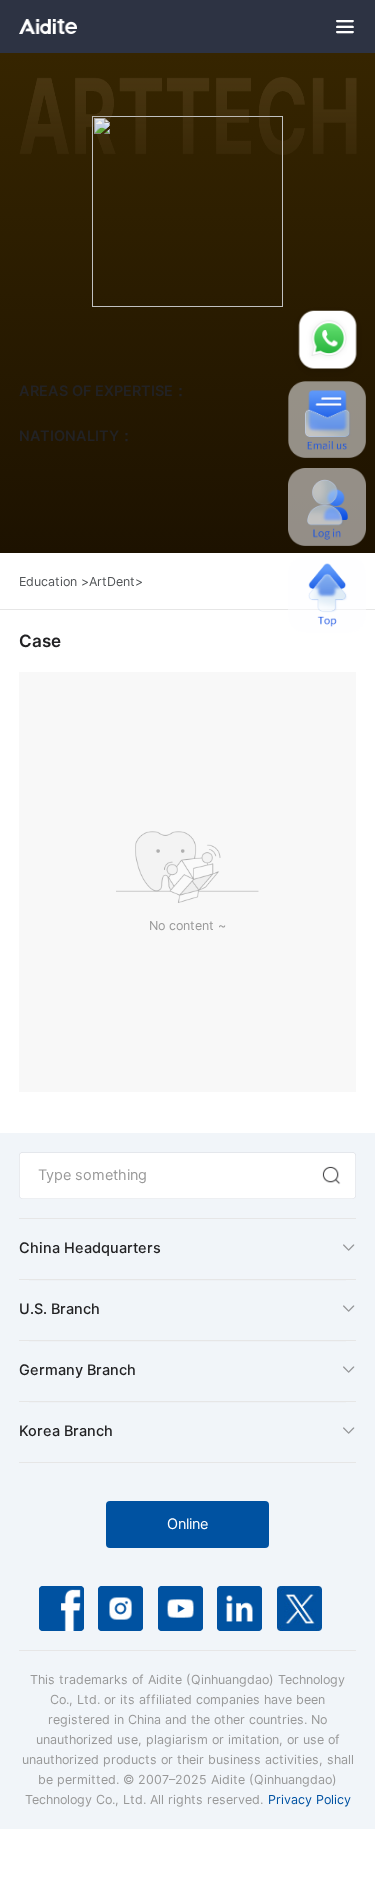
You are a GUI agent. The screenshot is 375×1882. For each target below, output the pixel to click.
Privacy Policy (309, 1799)
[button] (187, 1249)
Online (187, 1524)
